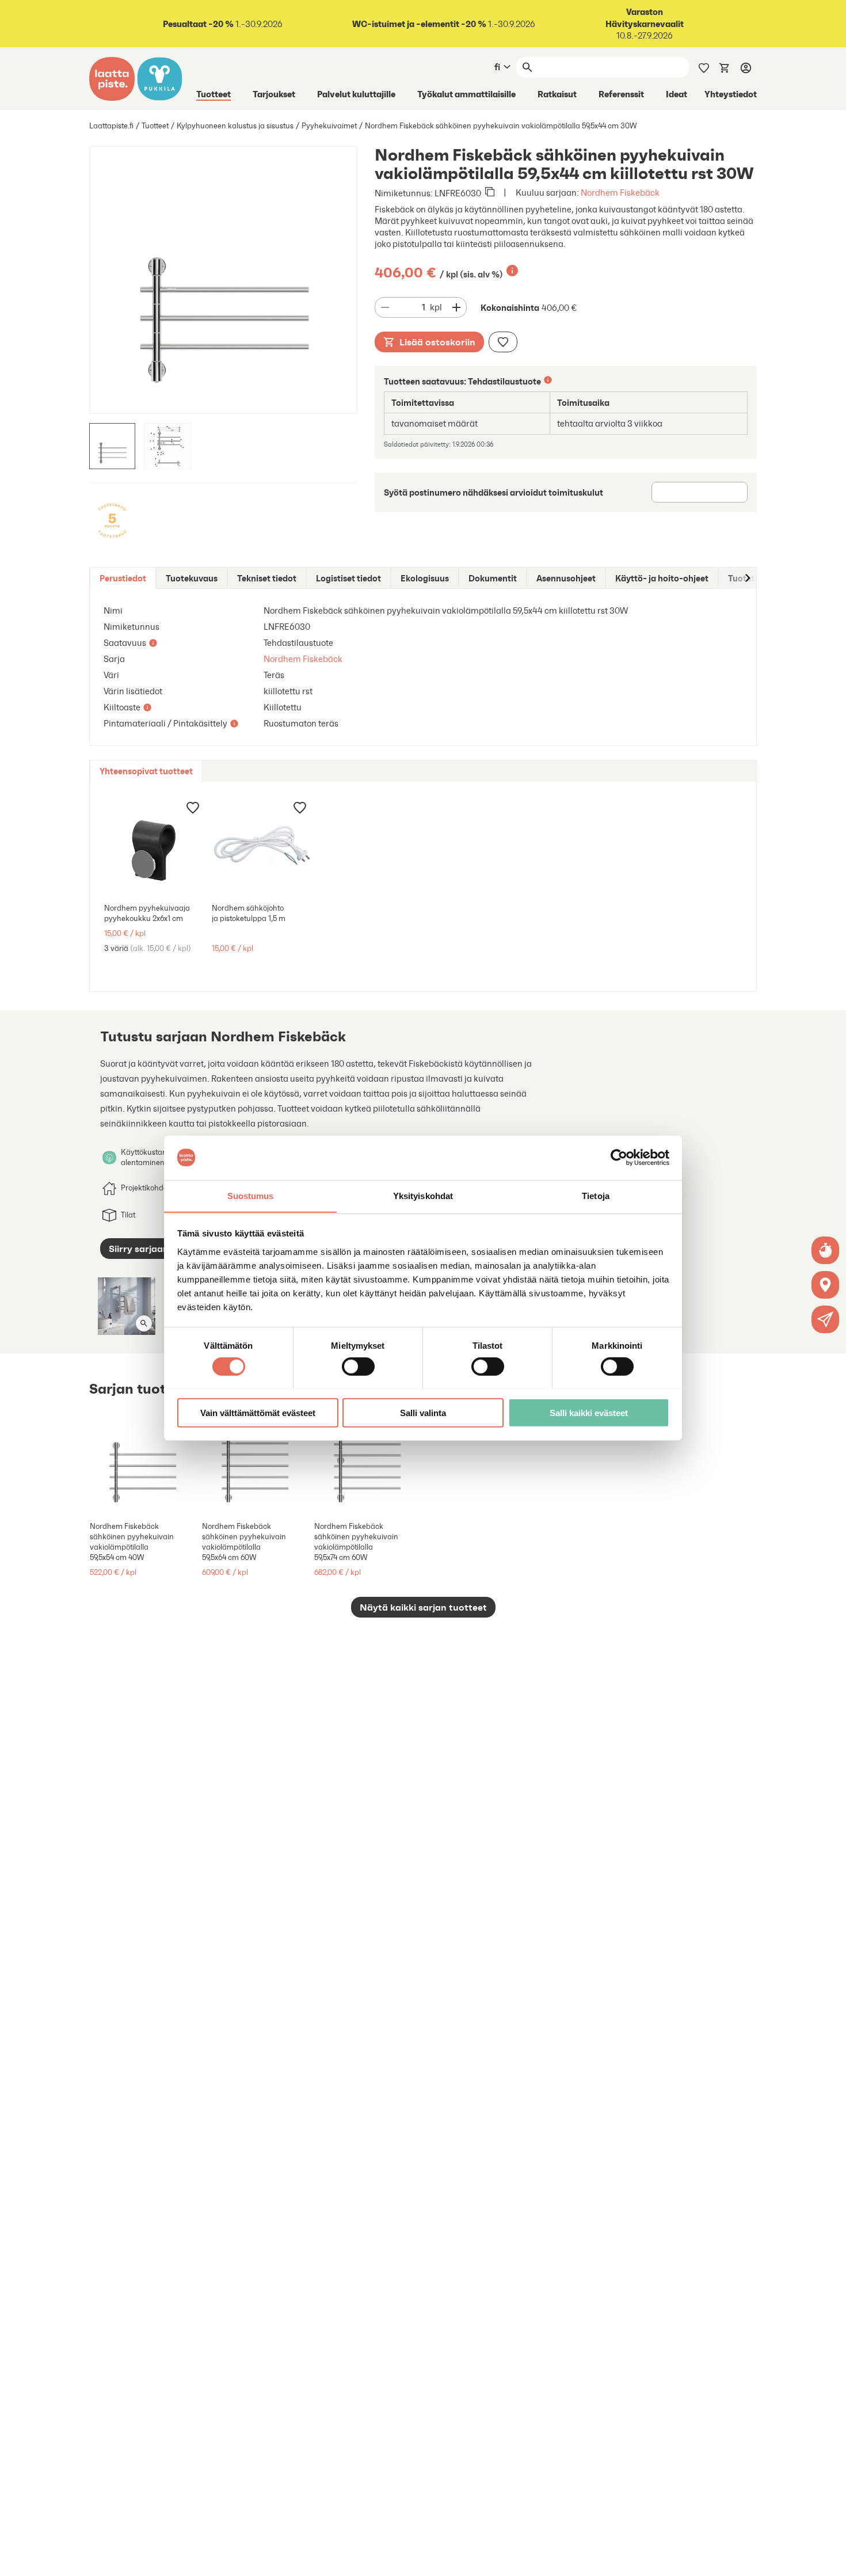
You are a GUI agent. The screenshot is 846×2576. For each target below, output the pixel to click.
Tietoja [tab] (596, 1195)
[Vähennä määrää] (385, 307)
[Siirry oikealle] (747, 578)
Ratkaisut (557, 94)
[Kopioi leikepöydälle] (490, 193)
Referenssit (621, 94)
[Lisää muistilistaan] (503, 342)
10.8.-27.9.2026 (645, 24)
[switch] (358, 1366)
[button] (825, 1319)
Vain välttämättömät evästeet (258, 1412)
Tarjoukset (274, 94)
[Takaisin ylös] (829, 2559)
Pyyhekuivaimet (329, 126)
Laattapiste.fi (111, 126)
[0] (725, 67)
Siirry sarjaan (139, 1249)
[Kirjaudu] (746, 67)
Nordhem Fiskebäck (620, 193)
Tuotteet (214, 94)
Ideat (677, 94)
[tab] (123, 578)
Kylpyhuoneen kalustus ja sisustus (235, 126)
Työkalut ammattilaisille (466, 94)
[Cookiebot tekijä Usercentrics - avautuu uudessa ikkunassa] (619, 1158)
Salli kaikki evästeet (589, 1412)
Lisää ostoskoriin (437, 342)
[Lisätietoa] (512, 271)
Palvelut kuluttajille (356, 94)
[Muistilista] (704, 67)
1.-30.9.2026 (223, 24)
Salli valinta (423, 1412)
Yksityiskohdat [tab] (423, 1195)
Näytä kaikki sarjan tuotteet (423, 1607)
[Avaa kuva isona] (144, 1323)
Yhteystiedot (731, 94)
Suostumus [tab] (251, 1195)
